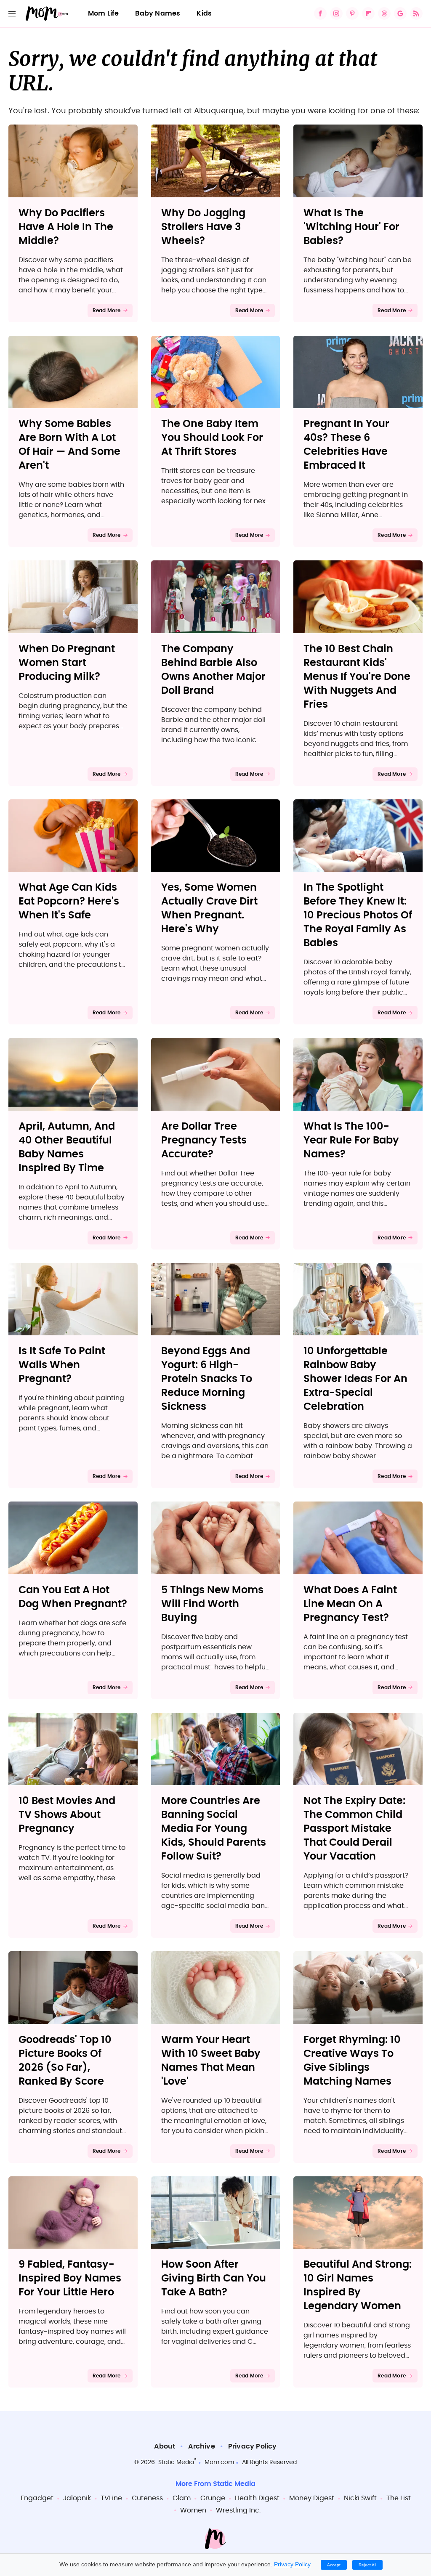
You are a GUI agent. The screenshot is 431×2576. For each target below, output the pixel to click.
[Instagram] (336, 13)
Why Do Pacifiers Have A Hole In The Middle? (66, 227)
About (165, 2446)
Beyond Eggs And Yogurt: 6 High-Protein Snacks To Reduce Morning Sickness (207, 1379)
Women (193, 2510)
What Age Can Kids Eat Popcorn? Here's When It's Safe (69, 902)
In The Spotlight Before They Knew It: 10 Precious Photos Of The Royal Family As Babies (358, 915)
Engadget (37, 2498)
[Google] (400, 13)
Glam (182, 2498)
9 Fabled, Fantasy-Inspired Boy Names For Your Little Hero (70, 2279)
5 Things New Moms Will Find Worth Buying (212, 1604)
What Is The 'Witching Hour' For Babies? (351, 227)
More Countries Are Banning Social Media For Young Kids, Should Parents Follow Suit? (214, 1829)
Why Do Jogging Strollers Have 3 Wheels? (203, 227)
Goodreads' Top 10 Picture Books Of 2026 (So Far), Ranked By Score (65, 2061)
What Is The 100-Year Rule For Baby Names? (351, 1141)
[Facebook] (320, 13)
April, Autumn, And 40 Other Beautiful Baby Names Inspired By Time (67, 1147)
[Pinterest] (352, 13)
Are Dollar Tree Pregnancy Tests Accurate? (204, 1141)
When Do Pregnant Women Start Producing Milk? (67, 663)
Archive (201, 2446)
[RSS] (416, 13)
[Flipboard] (368, 13)
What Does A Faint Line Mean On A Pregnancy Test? (350, 1604)
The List (399, 2498)
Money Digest (312, 2498)
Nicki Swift (360, 2498)
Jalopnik (77, 2498)
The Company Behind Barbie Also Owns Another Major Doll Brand (213, 670)
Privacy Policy (253, 2446)
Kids (204, 13)
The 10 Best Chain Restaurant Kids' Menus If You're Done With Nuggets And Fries (357, 677)
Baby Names (158, 13)
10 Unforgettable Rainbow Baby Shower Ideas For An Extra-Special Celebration (355, 1379)
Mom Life (104, 13)
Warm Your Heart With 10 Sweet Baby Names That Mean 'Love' (211, 2061)
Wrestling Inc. (238, 2510)
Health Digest (257, 2498)
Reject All (367, 2565)
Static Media (176, 2462)
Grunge (213, 2498)
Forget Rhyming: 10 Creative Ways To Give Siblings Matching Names (352, 2061)
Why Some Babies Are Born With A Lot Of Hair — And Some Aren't (69, 445)
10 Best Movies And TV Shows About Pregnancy (67, 1815)
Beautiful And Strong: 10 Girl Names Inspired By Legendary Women (358, 2286)
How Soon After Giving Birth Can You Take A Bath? (214, 2279)
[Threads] (384, 13)
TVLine (111, 2498)
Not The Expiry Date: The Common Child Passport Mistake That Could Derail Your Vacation (354, 1829)
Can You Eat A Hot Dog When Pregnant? (73, 1597)
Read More (107, 310)
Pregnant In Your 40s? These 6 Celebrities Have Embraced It (346, 445)
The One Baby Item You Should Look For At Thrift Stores (212, 438)
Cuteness (147, 2498)
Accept (334, 2565)
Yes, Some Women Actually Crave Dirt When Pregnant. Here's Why (209, 909)
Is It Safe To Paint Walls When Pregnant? (62, 1365)
